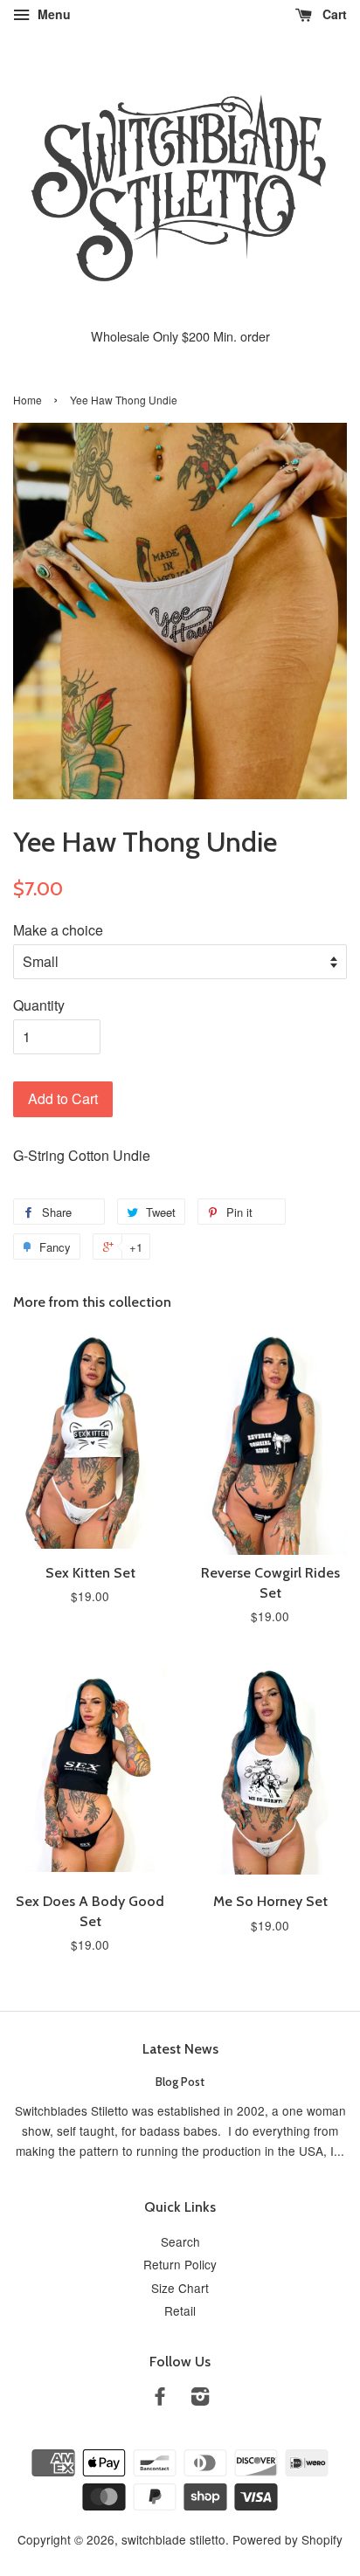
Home (28, 400)
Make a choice (58, 930)
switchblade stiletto (173, 2539)
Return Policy (180, 2264)
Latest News (180, 2049)
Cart (333, 14)
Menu (52, 14)
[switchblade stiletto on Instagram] (200, 2399)
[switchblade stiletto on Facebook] (160, 2399)
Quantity (39, 1005)
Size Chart (180, 2288)
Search (180, 2241)
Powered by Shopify (287, 2539)
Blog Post (180, 2082)
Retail (180, 2310)
